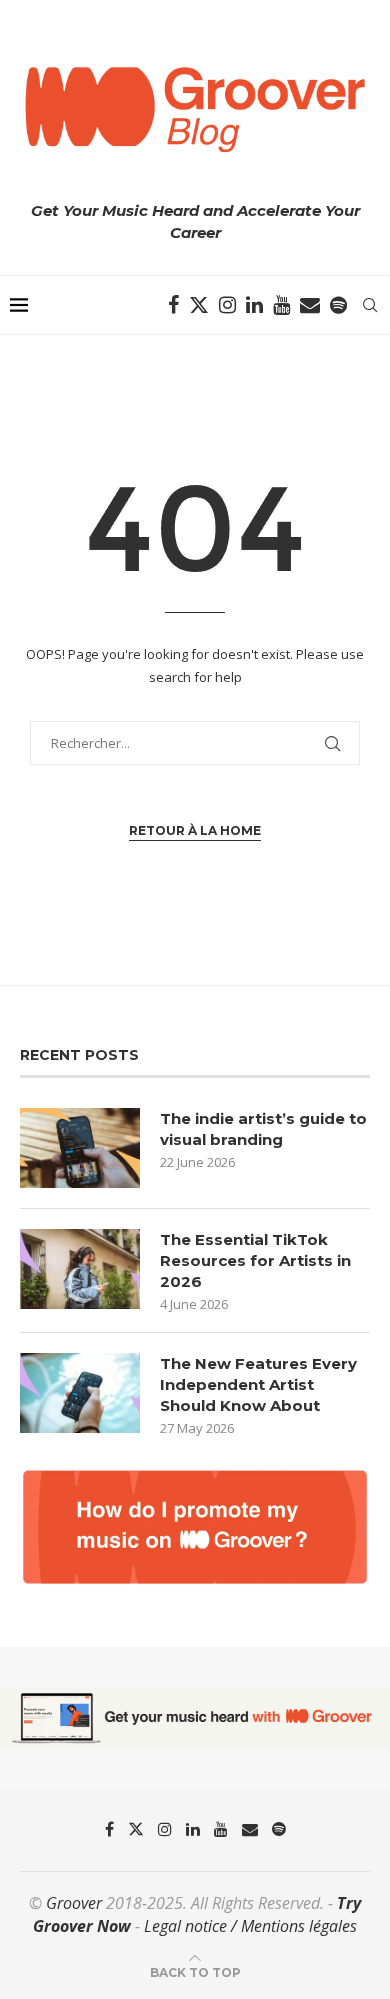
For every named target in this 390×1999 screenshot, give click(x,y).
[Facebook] (173, 305)
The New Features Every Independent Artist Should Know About (258, 1384)
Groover (74, 1903)
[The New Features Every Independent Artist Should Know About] (80, 1393)
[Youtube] (281, 305)
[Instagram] (227, 305)
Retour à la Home (195, 830)
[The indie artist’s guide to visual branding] (80, 1148)
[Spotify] (338, 305)
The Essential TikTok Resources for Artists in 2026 (255, 1260)
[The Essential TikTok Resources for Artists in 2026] (80, 1269)
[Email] (310, 305)
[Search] (370, 305)
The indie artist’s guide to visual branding (263, 1129)
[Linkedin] (254, 305)
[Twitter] (199, 305)
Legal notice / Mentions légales (250, 1926)
